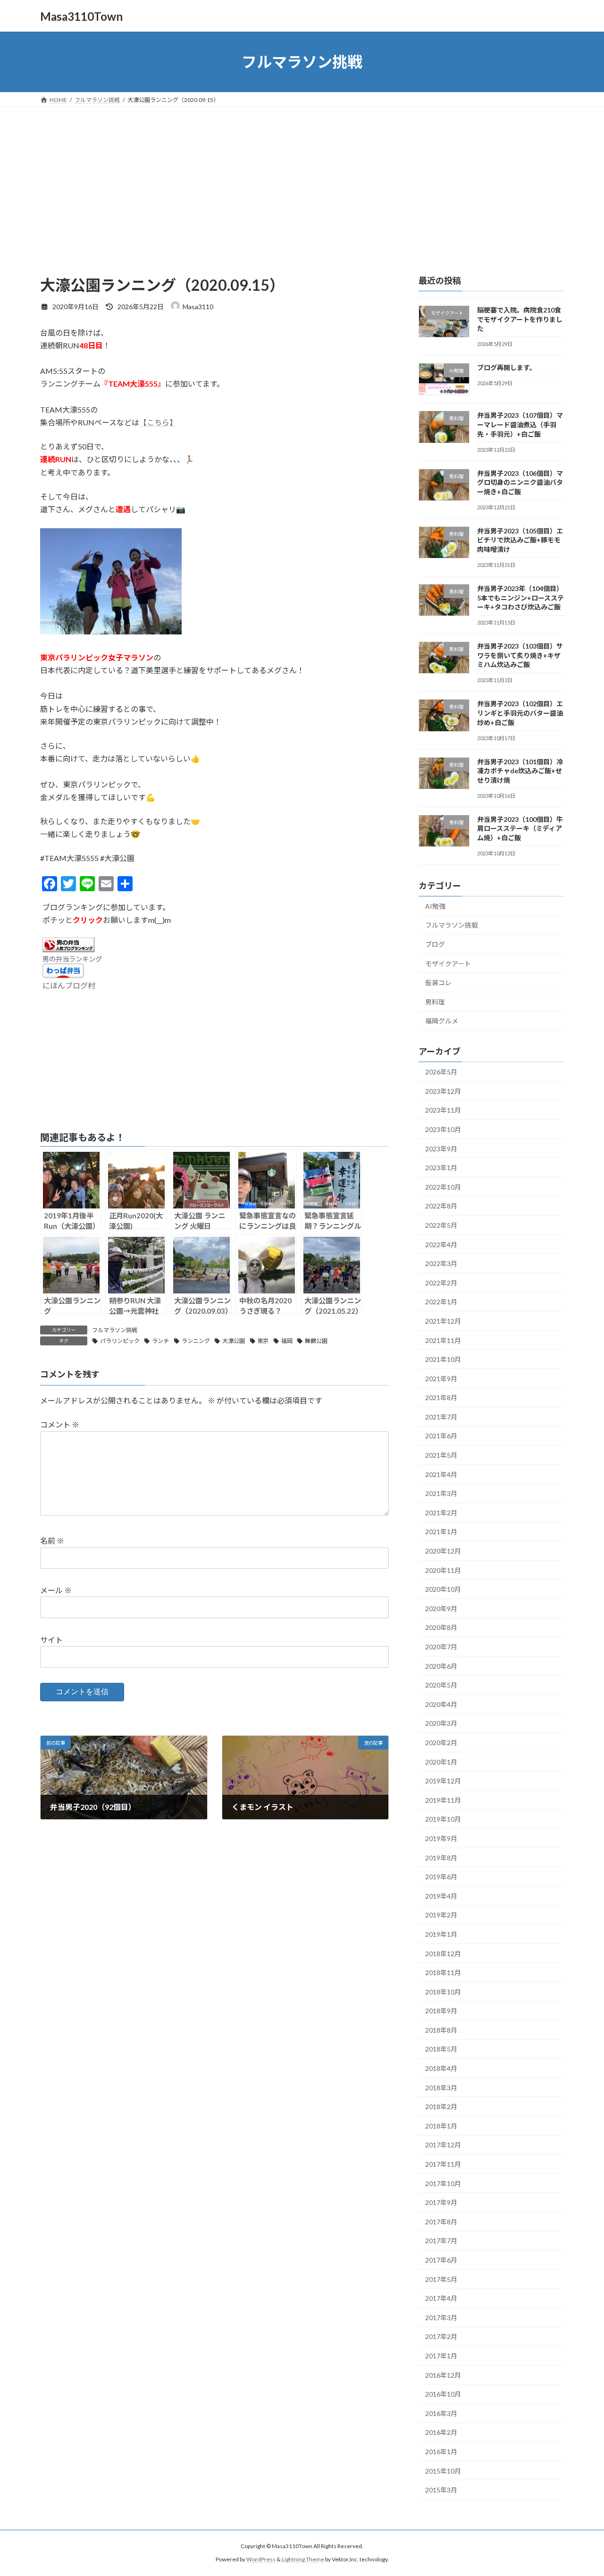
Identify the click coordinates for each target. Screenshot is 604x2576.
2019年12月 (443, 1781)
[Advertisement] (302, 177)
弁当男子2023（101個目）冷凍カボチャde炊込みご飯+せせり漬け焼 (520, 771)
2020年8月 (441, 1628)
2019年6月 (441, 1877)
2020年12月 (443, 1551)
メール (56, 1591)
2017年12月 (443, 2145)
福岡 (287, 1341)
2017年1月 (441, 2356)
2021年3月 (441, 1493)
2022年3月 (441, 1263)
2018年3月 (441, 2088)
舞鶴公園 (316, 1341)
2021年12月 (443, 1321)
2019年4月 (441, 1896)
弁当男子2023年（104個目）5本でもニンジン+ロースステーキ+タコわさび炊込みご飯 (520, 598)
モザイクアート (448, 964)
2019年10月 (443, 1820)
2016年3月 (441, 2413)
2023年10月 (443, 1129)
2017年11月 (443, 2164)
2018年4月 (441, 2068)
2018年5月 (441, 2049)
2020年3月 (441, 1724)
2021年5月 (441, 1455)
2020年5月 (441, 1685)
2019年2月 (441, 1915)
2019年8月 (441, 1858)
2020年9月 (441, 1609)
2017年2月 (441, 2337)
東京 (263, 1341)
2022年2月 (441, 1283)
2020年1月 (441, 1762)
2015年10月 (443, 2471)
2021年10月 (443, 1359)
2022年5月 (441, 1225)
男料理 (435, 1002)
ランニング (196, 1341)
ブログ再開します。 (507, 367)
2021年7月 (441, 1417)
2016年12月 (443, 2375)
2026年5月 (441, 1072)
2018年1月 (441, 2126)
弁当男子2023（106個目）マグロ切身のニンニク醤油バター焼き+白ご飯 (520, 482)
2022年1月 (441, 1302)
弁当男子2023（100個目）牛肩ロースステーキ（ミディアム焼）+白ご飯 (520, 828)
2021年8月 (441, 1398)
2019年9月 (441, 1838)
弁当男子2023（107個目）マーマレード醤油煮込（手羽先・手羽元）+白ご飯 (520, 425)
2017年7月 (441, 2241)
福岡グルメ (442, 1021)
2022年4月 (441, 1245)
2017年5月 (441, 2279)
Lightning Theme (303, 2560)
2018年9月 (441, 2011)
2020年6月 (441, 1666)
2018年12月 (443, 1954)
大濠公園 (234, 1341)
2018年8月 (441, 2030)
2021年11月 (443, 1340)
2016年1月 (441, 2452)
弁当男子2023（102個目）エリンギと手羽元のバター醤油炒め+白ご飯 (520, 713)
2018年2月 (441, 2107)
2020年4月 (441, 1704)
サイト (51, 1640)
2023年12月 (443, 1091)
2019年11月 (443, 1800)
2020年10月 (443, 1589)
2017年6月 (441, 2260)
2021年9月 (441, 1379)
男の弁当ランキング (72, 959)
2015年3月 (441, 2490)
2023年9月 (441, 1149)
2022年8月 (441, 1206)
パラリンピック (120, 1341)
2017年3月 (441, 2318)
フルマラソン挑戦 (115, 1330)
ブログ (435, 944)
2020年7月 (441, 1647)
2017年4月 (441, 2298)
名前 (52, 1541)
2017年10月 (443, 2183)
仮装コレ (438, 983)
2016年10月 (443, 2394)
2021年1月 (441, 1532)
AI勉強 (435, 906)
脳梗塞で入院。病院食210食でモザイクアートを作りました (520, 319)
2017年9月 (441, 2202)
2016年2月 (441, 2433)
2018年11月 (443, 1972)
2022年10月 (443, 1187)
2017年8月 (441, 2222)
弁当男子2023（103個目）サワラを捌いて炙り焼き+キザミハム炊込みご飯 (520, 655)
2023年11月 (443, 1111)
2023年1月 (441, 1168)
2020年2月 (441, 1743)
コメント (60, 1425)
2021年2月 (441, 1513)
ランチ (160, 1341)
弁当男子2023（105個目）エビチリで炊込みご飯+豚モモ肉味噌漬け (520, 540)
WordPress (261, 2560)
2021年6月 (441, 1436)
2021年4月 (441, 1474)
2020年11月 (443, 1570)
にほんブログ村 (69, 985)
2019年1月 (441, 1934)
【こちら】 (158, 422)
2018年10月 (443, 1992)
